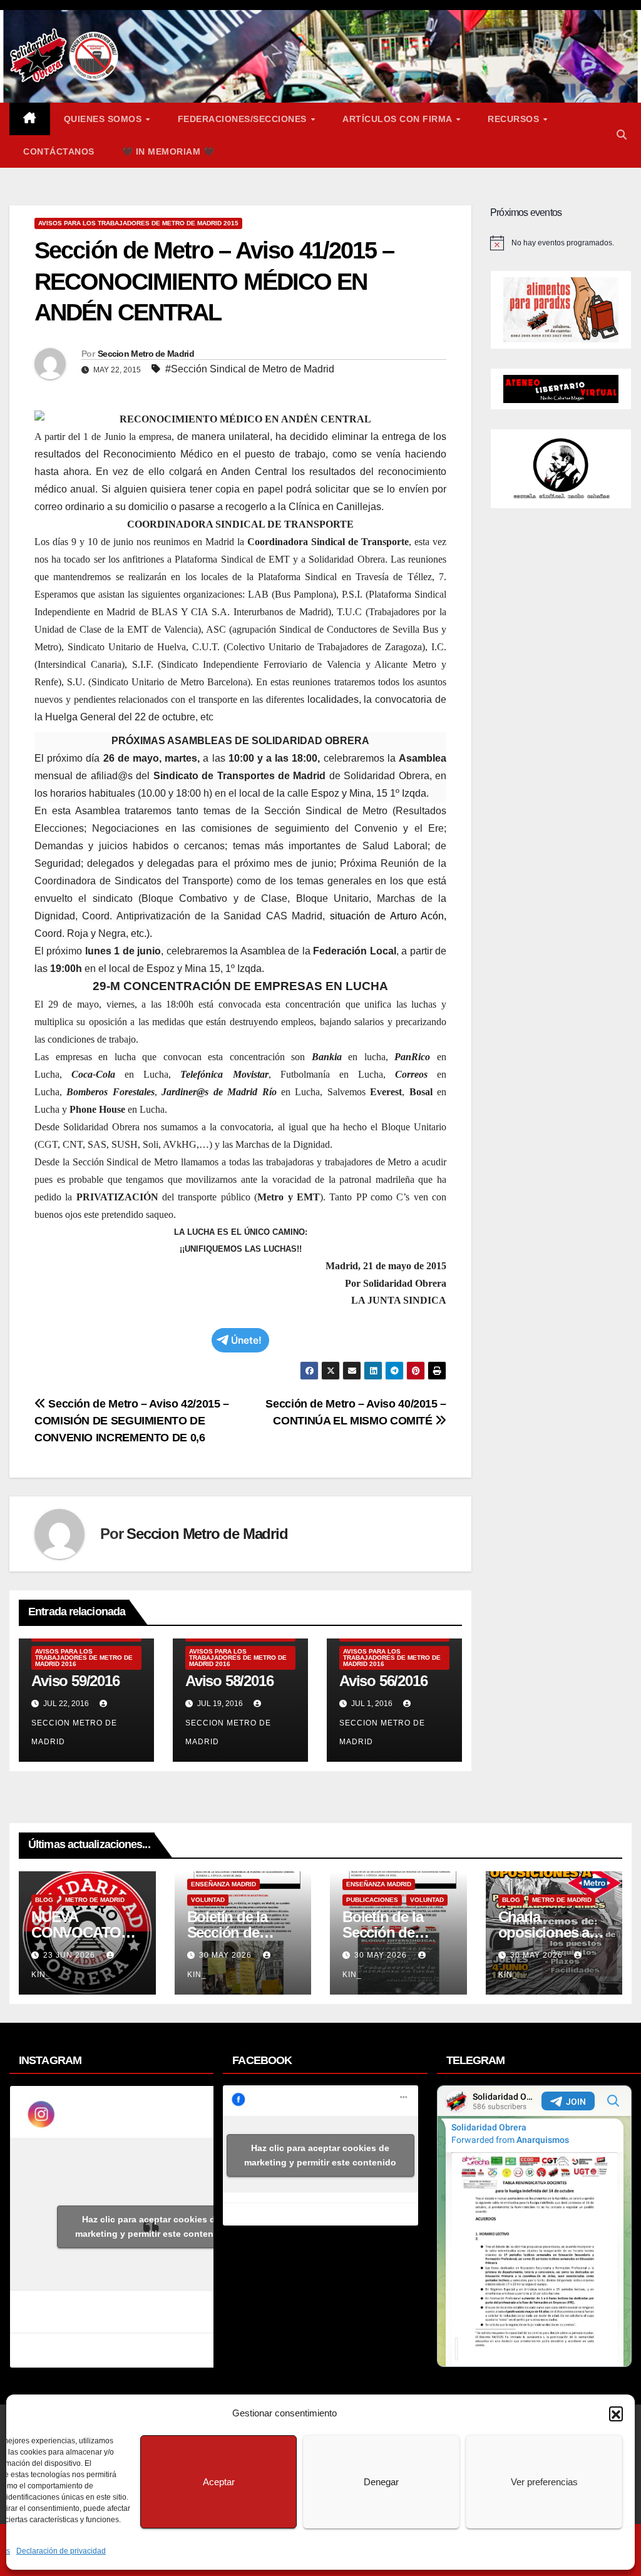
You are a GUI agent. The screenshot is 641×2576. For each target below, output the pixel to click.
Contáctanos (59, 151)
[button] (616, 2413)
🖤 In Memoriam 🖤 (168, 151)
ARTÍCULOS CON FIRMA (398, 119)
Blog (44, 1900)
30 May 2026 (227, 1955)
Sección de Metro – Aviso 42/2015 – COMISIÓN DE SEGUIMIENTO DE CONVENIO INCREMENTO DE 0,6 (132, 1420)
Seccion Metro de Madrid (146, 354)
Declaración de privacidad (61, 2551)
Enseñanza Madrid (223, 1884)
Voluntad (208, 1900)
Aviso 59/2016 (75, 1681)
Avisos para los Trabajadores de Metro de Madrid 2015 (138, 223)
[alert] (561, 243)
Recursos (515, 119)
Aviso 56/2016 (383, 1681)
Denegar (381, 2482)
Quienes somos (104, 119)
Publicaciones (372, 1900)
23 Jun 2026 (70, 1955)
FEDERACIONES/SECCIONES (244, 119)
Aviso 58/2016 (229, 1681)
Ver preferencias (544, 2482)
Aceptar (219, 2482)
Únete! (246, 1340)
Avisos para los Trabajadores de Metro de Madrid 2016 (84, 1658)
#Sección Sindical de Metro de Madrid (250, 369)
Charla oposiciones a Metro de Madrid (551, 1932)
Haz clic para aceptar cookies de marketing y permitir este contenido (151, 2226)
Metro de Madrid (95, 1900)
